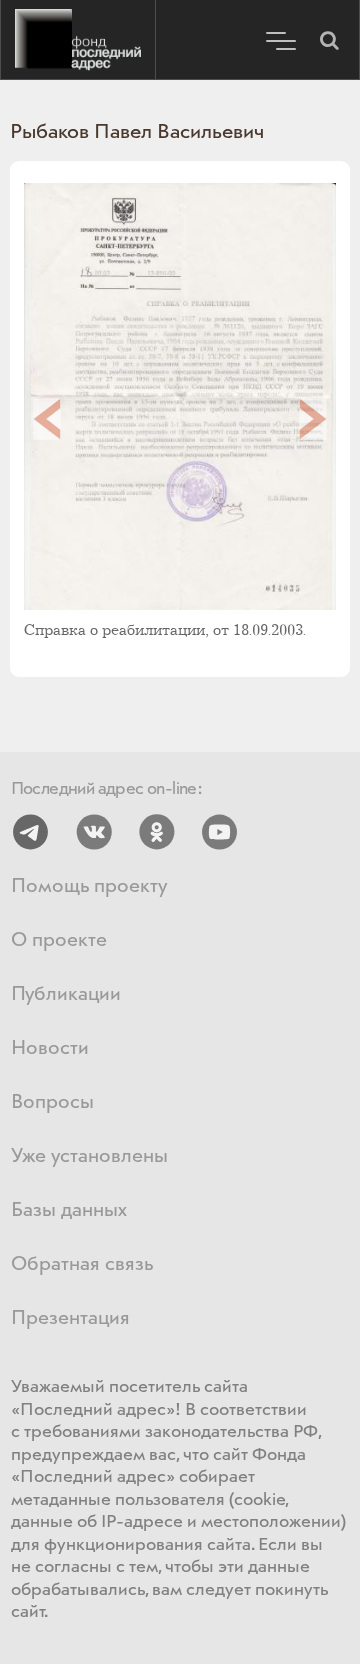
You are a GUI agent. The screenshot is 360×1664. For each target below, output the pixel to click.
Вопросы (52, 1102)
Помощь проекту (89, 886)
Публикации (66, 994)
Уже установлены (89, 1156)
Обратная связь (82, 1264)
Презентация (70, 1318)
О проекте (59, 940)
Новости (50, 1048)
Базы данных (69, 1210)
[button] (329, 40)
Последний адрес (78, 40)
